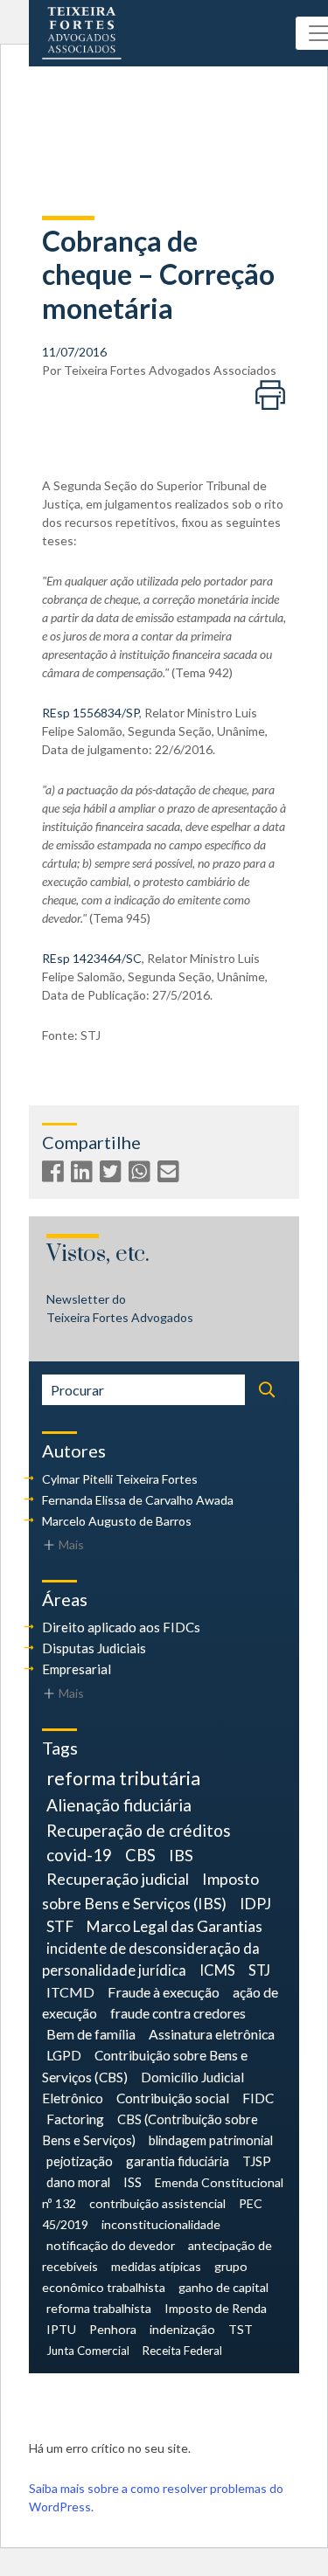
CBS (140, 1855)
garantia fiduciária (178, 2161)
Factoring (75, 2119)
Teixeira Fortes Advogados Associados (170, 370)
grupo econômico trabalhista (145, 2277)
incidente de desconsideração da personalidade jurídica (151, 1960)
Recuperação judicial (118, 1879)
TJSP (257, 2161)
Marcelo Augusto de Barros (117, 1521)
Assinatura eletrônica (212, 2034)
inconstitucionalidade (161, 2224)
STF (60, 1926)
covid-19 (79, 1855)
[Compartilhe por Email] (171, 1175)
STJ (259, 1970)
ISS (133, 2182)
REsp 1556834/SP (91, 713)
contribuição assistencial (157, 2203)
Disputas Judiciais (94, 1648)
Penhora (113, 2329)
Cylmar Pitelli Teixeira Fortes (120, 1479)
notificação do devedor (111, 2245)
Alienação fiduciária (119, 1805)
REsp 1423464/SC (92, 958)
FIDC (258, 2098)
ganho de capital (223, 2287)
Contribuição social (173, 2098)
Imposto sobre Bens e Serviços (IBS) (150, 1890)
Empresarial (77, 1669)
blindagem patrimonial (211, 2140)
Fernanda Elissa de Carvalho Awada (138, 1500)
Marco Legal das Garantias (174, 1926)
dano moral (78, 2182)
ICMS (217, 1970)
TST (241, 2329)
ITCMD (70, 1992)
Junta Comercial (88, 2351)
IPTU (61, 2329)
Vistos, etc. (98, 1254)
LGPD (64, 2055)
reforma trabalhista (99, 2308)
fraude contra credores (178, 2013)
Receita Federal (182, 2351)
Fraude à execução (164, 1992)
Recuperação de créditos (139, 1830)
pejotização (80, 2161)
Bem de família (91, 2034)
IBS (181, 1855)
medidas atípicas (156, 2266)
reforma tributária (123, 1778)
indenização (182, 2329)
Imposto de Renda (216, 2308)
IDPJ (255, 1904)
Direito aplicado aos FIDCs (121, 1627)
